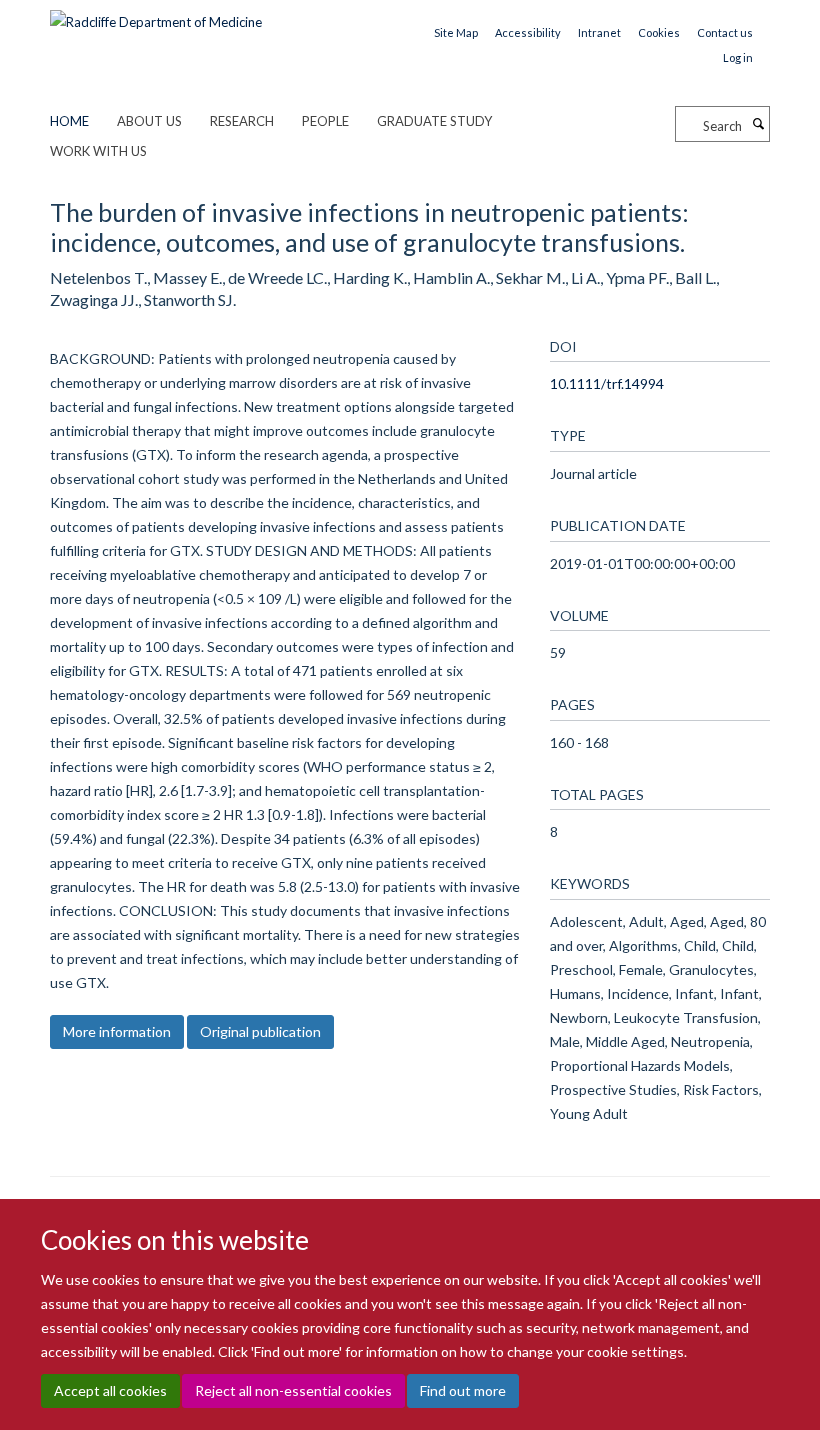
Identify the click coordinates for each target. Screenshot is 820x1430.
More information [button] (117, 1031)
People (325, 121)
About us (149, 121)
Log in (738, 57)
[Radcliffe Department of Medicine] (156, 15)
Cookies (659, 32)
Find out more (463, 1390)
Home (69, 121)
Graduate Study (434, 121)
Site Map (456, 32)
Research (242, 121)
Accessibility (528, 32)
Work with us (98, 151)
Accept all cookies (110, 1390)
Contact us (725, 32)
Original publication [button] (260, 1031)
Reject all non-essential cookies (293, 1390)
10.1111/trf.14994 (607, 383)
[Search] (758, 124)
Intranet (599, 32)
